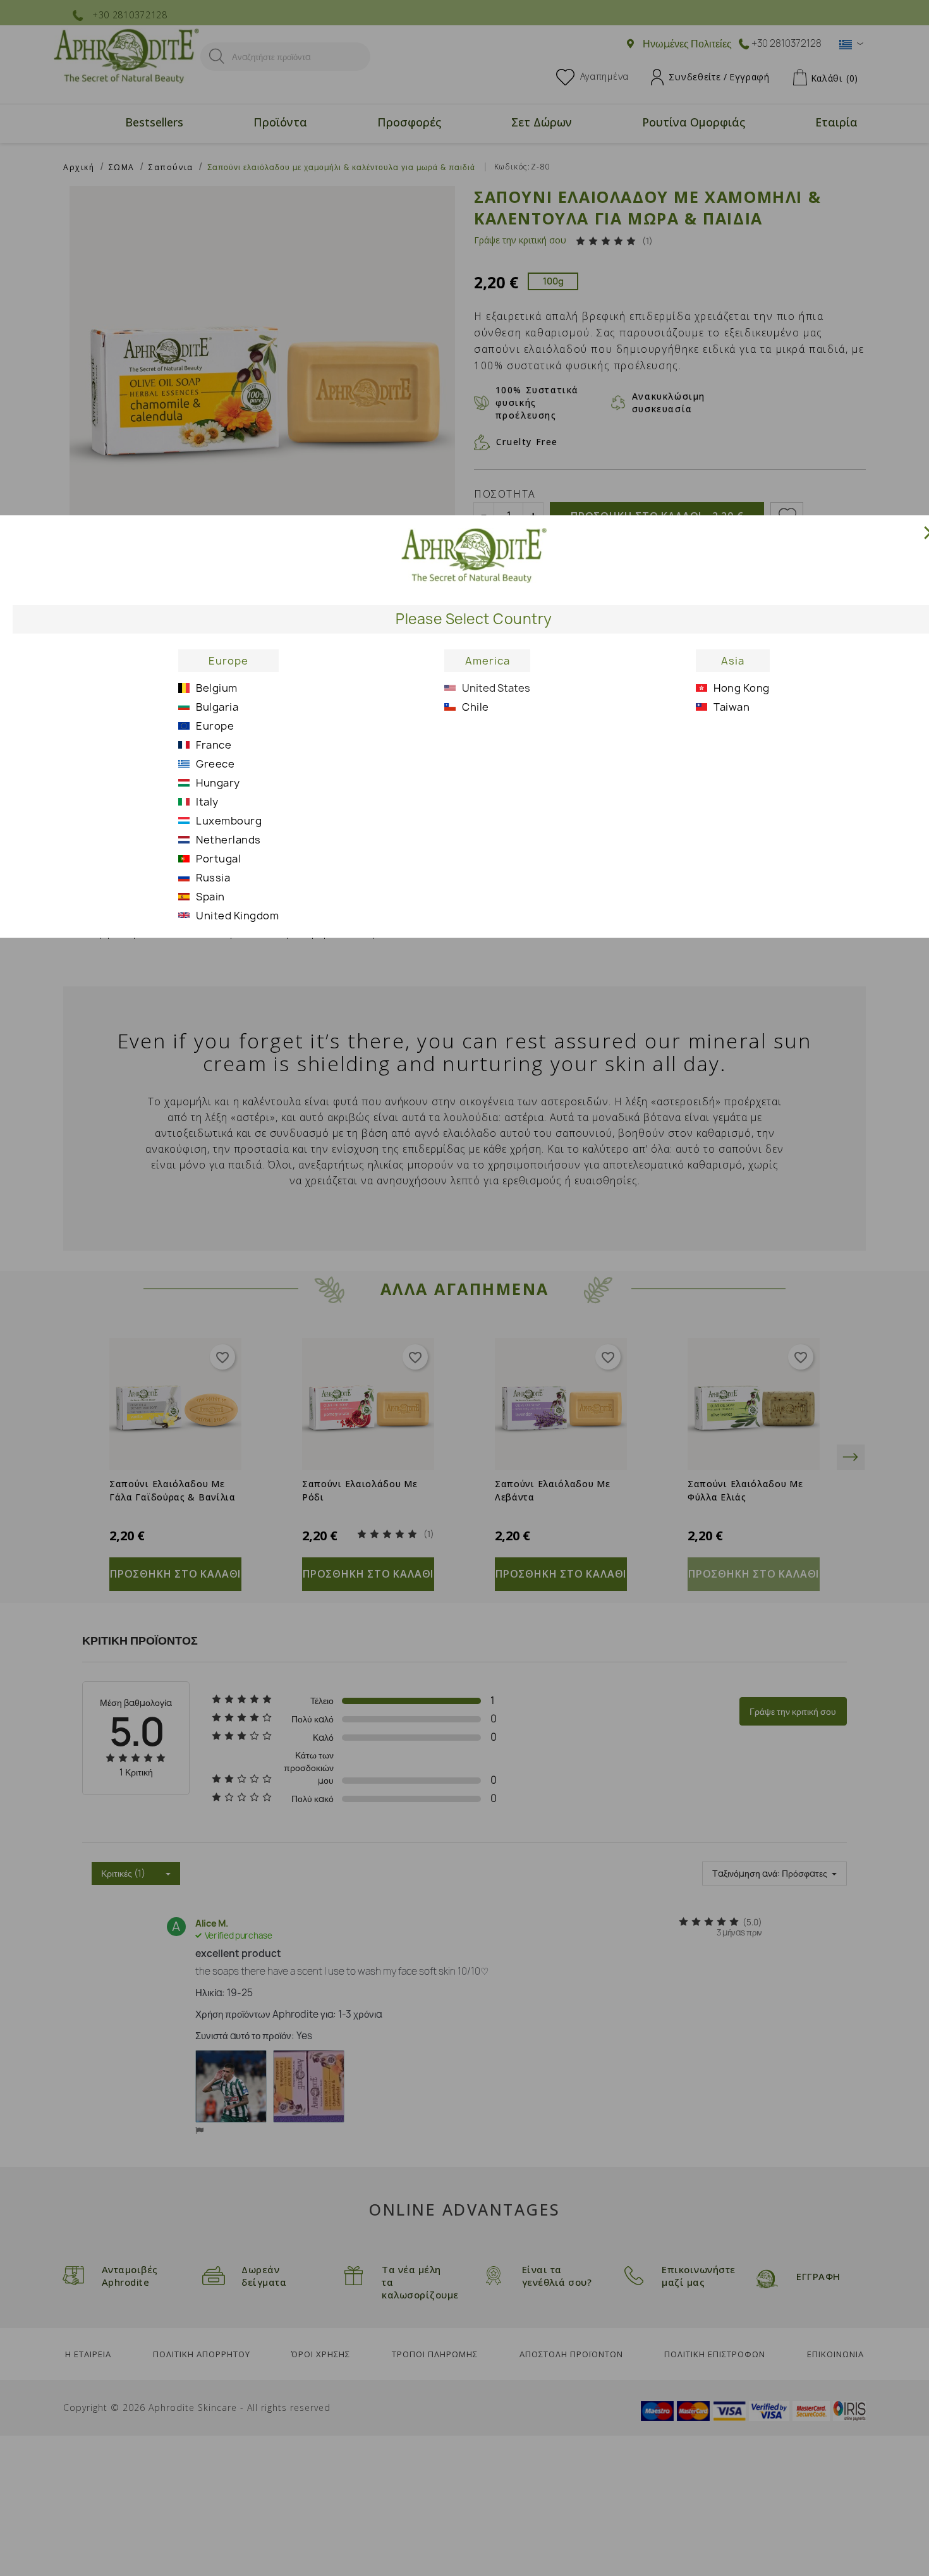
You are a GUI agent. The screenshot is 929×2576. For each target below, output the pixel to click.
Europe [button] (228, 661)
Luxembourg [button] (229, 821)
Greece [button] (215, 764)
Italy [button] (207, 802)
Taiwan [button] (732, 707)
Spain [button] (210, 897)
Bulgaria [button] (217, 707)
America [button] (488, 661)
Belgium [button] (217, 688)
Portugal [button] (218, 859)
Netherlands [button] (228, 840)
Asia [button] (733, 661)
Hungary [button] (218, 783)
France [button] (214, 745)
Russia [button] (213, 878)
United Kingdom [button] (237, 916)
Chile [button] (476, 707)
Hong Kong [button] (742, 688)
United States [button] (496, 688)
